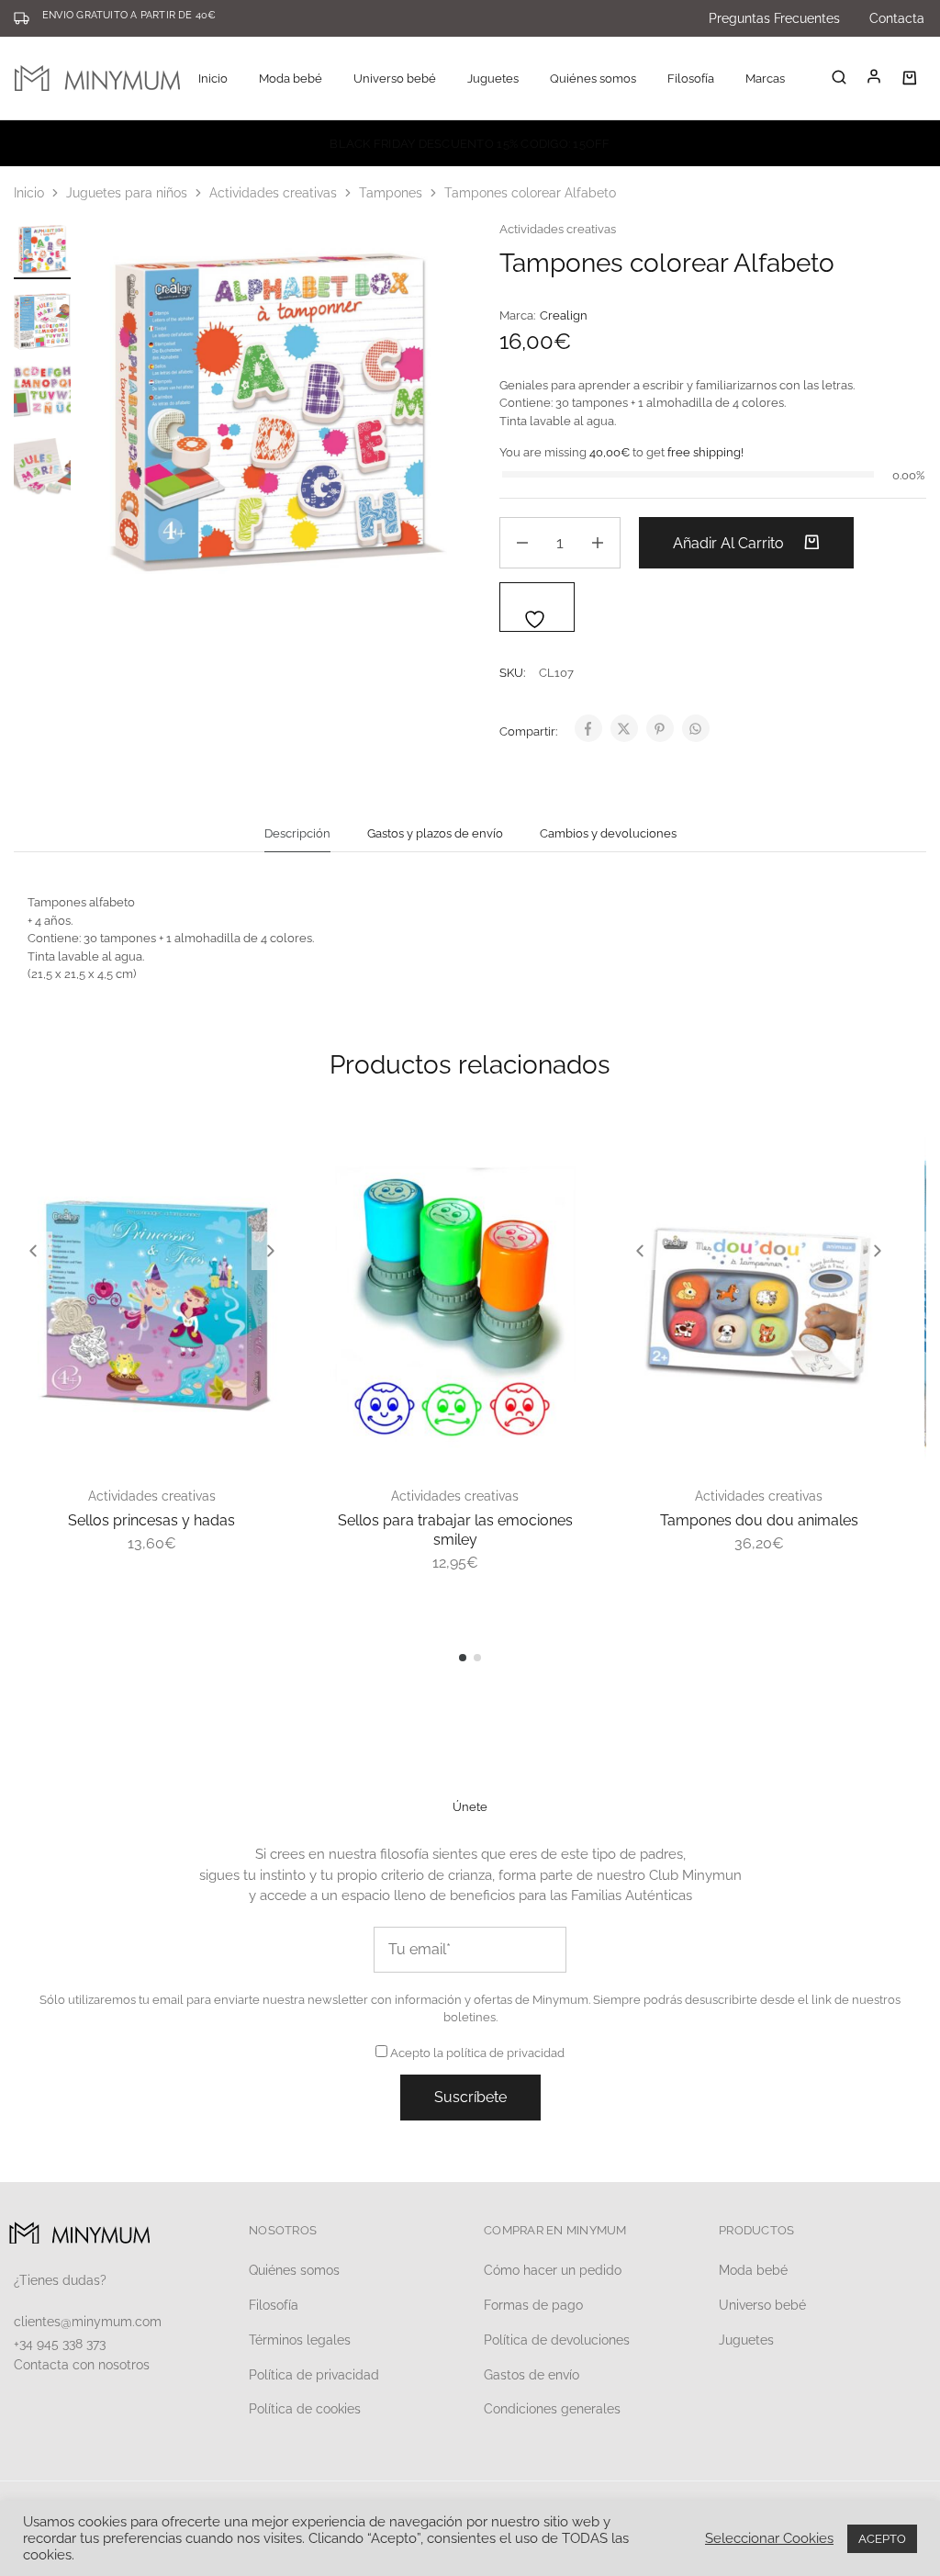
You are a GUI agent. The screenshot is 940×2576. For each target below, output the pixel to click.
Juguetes (746, 2340)
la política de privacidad (499, 2053)
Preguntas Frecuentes (774, 18)
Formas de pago (533, 2305)
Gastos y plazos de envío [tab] (435, 833)
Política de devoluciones (557, 2340)
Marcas (765, 79)
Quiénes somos (593, 79)
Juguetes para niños (127, 193)
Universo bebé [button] (395, 79)
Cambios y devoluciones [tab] (608, 833)
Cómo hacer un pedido (553, 2270)
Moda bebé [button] (291, 79)
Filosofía (691, 79)
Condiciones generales (552, 2409)
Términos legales (300, 2340)
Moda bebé (753, 2270)
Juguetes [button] (493, 79)
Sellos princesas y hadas (151, 1520)
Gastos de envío (532, 2375)
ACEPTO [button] (882, 2539)
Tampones (391, 193)
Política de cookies (305, 2409)
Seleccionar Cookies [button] (769, 2538)
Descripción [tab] (297, 833)
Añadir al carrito (730, 543)
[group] (152, 1303)
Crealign (564, 315)
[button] (33, 1251)
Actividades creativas (273, 193)
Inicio (213, 79)
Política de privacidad (314, 2375)
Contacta (897, 18)
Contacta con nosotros (82, 2365)
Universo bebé (762, 2305)
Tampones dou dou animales (759, 1520)
